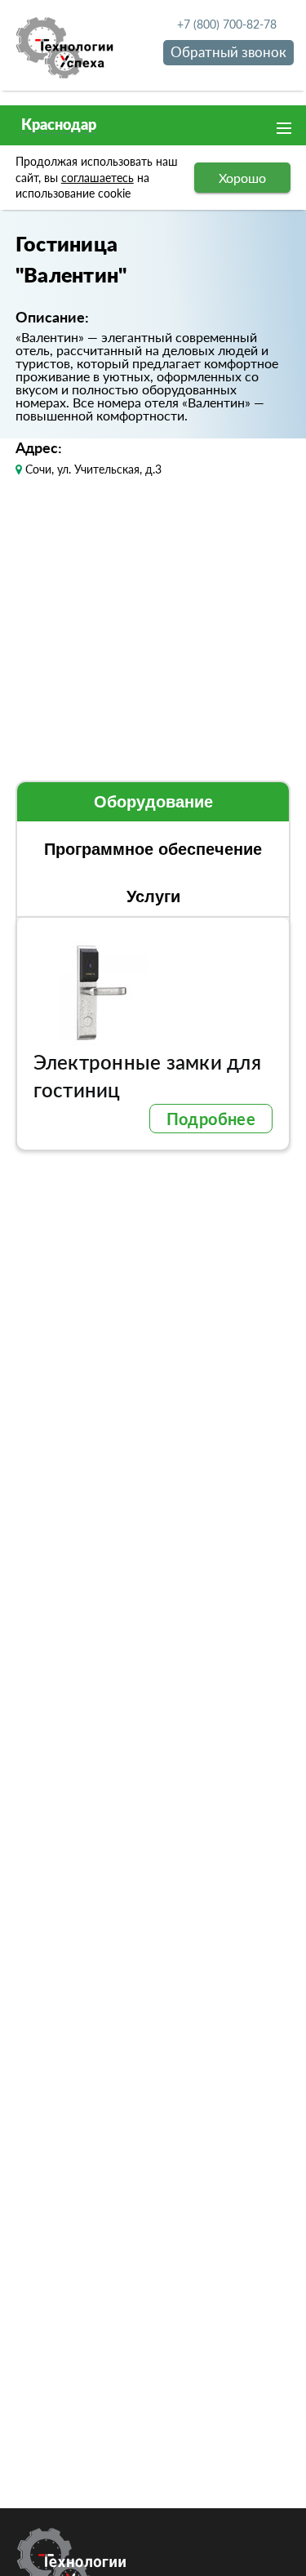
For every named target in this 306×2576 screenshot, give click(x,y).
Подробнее (211, 1119)
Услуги (153, 896)
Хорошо (242, 178)
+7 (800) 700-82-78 (227, 24)
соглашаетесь (98, 178)
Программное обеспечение (153, 849)
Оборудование (153, 802)
